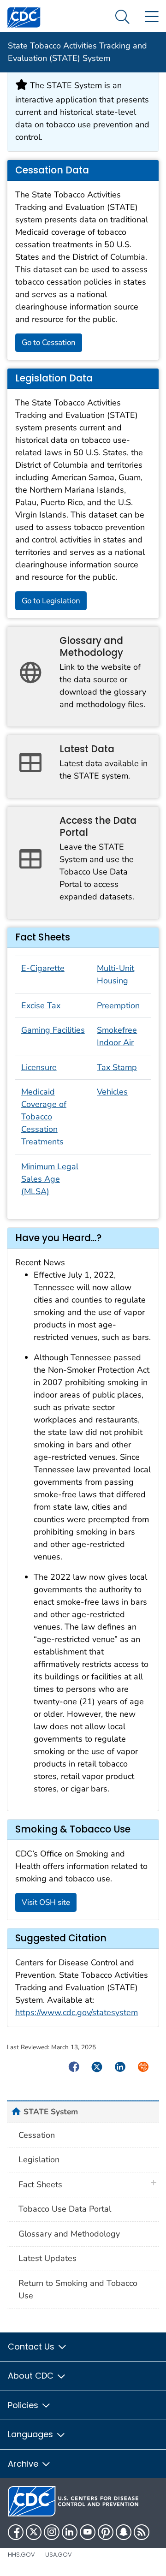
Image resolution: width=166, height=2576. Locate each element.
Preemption (118, 1005)
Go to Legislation (51, 601)
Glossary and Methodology (69, 2234)
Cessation (37, 2135)
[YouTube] (88, 2532)
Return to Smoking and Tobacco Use (78, 2289)
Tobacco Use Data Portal (65, 2209)
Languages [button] (32, 2434)
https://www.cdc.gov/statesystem (77, 2012)
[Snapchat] (124, 2532)
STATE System (51, 2112)
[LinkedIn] (70, 2532)
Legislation (39, 2160)
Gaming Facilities (53, 1030)
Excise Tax (41, 1005)
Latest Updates (47, 2258)
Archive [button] (24, 2464)
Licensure (39, 1067)
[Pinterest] (106, 2532)
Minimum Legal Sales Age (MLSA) (50, 1179)
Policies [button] (24, 2405)
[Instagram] (52, 2532)
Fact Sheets (40, 2184)
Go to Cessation (49, 342)
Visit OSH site (46, 1902)
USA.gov (59, 2555)
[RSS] (142, 2532)
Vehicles (112, 1092)
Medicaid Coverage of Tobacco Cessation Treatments (44, 1117)
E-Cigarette (43, 968)
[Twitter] (34, 2532)
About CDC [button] (32, 2376)
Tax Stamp (117, 1067)
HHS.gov (21, 2555)
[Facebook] (16, 2532)
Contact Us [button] (32, 2347)
